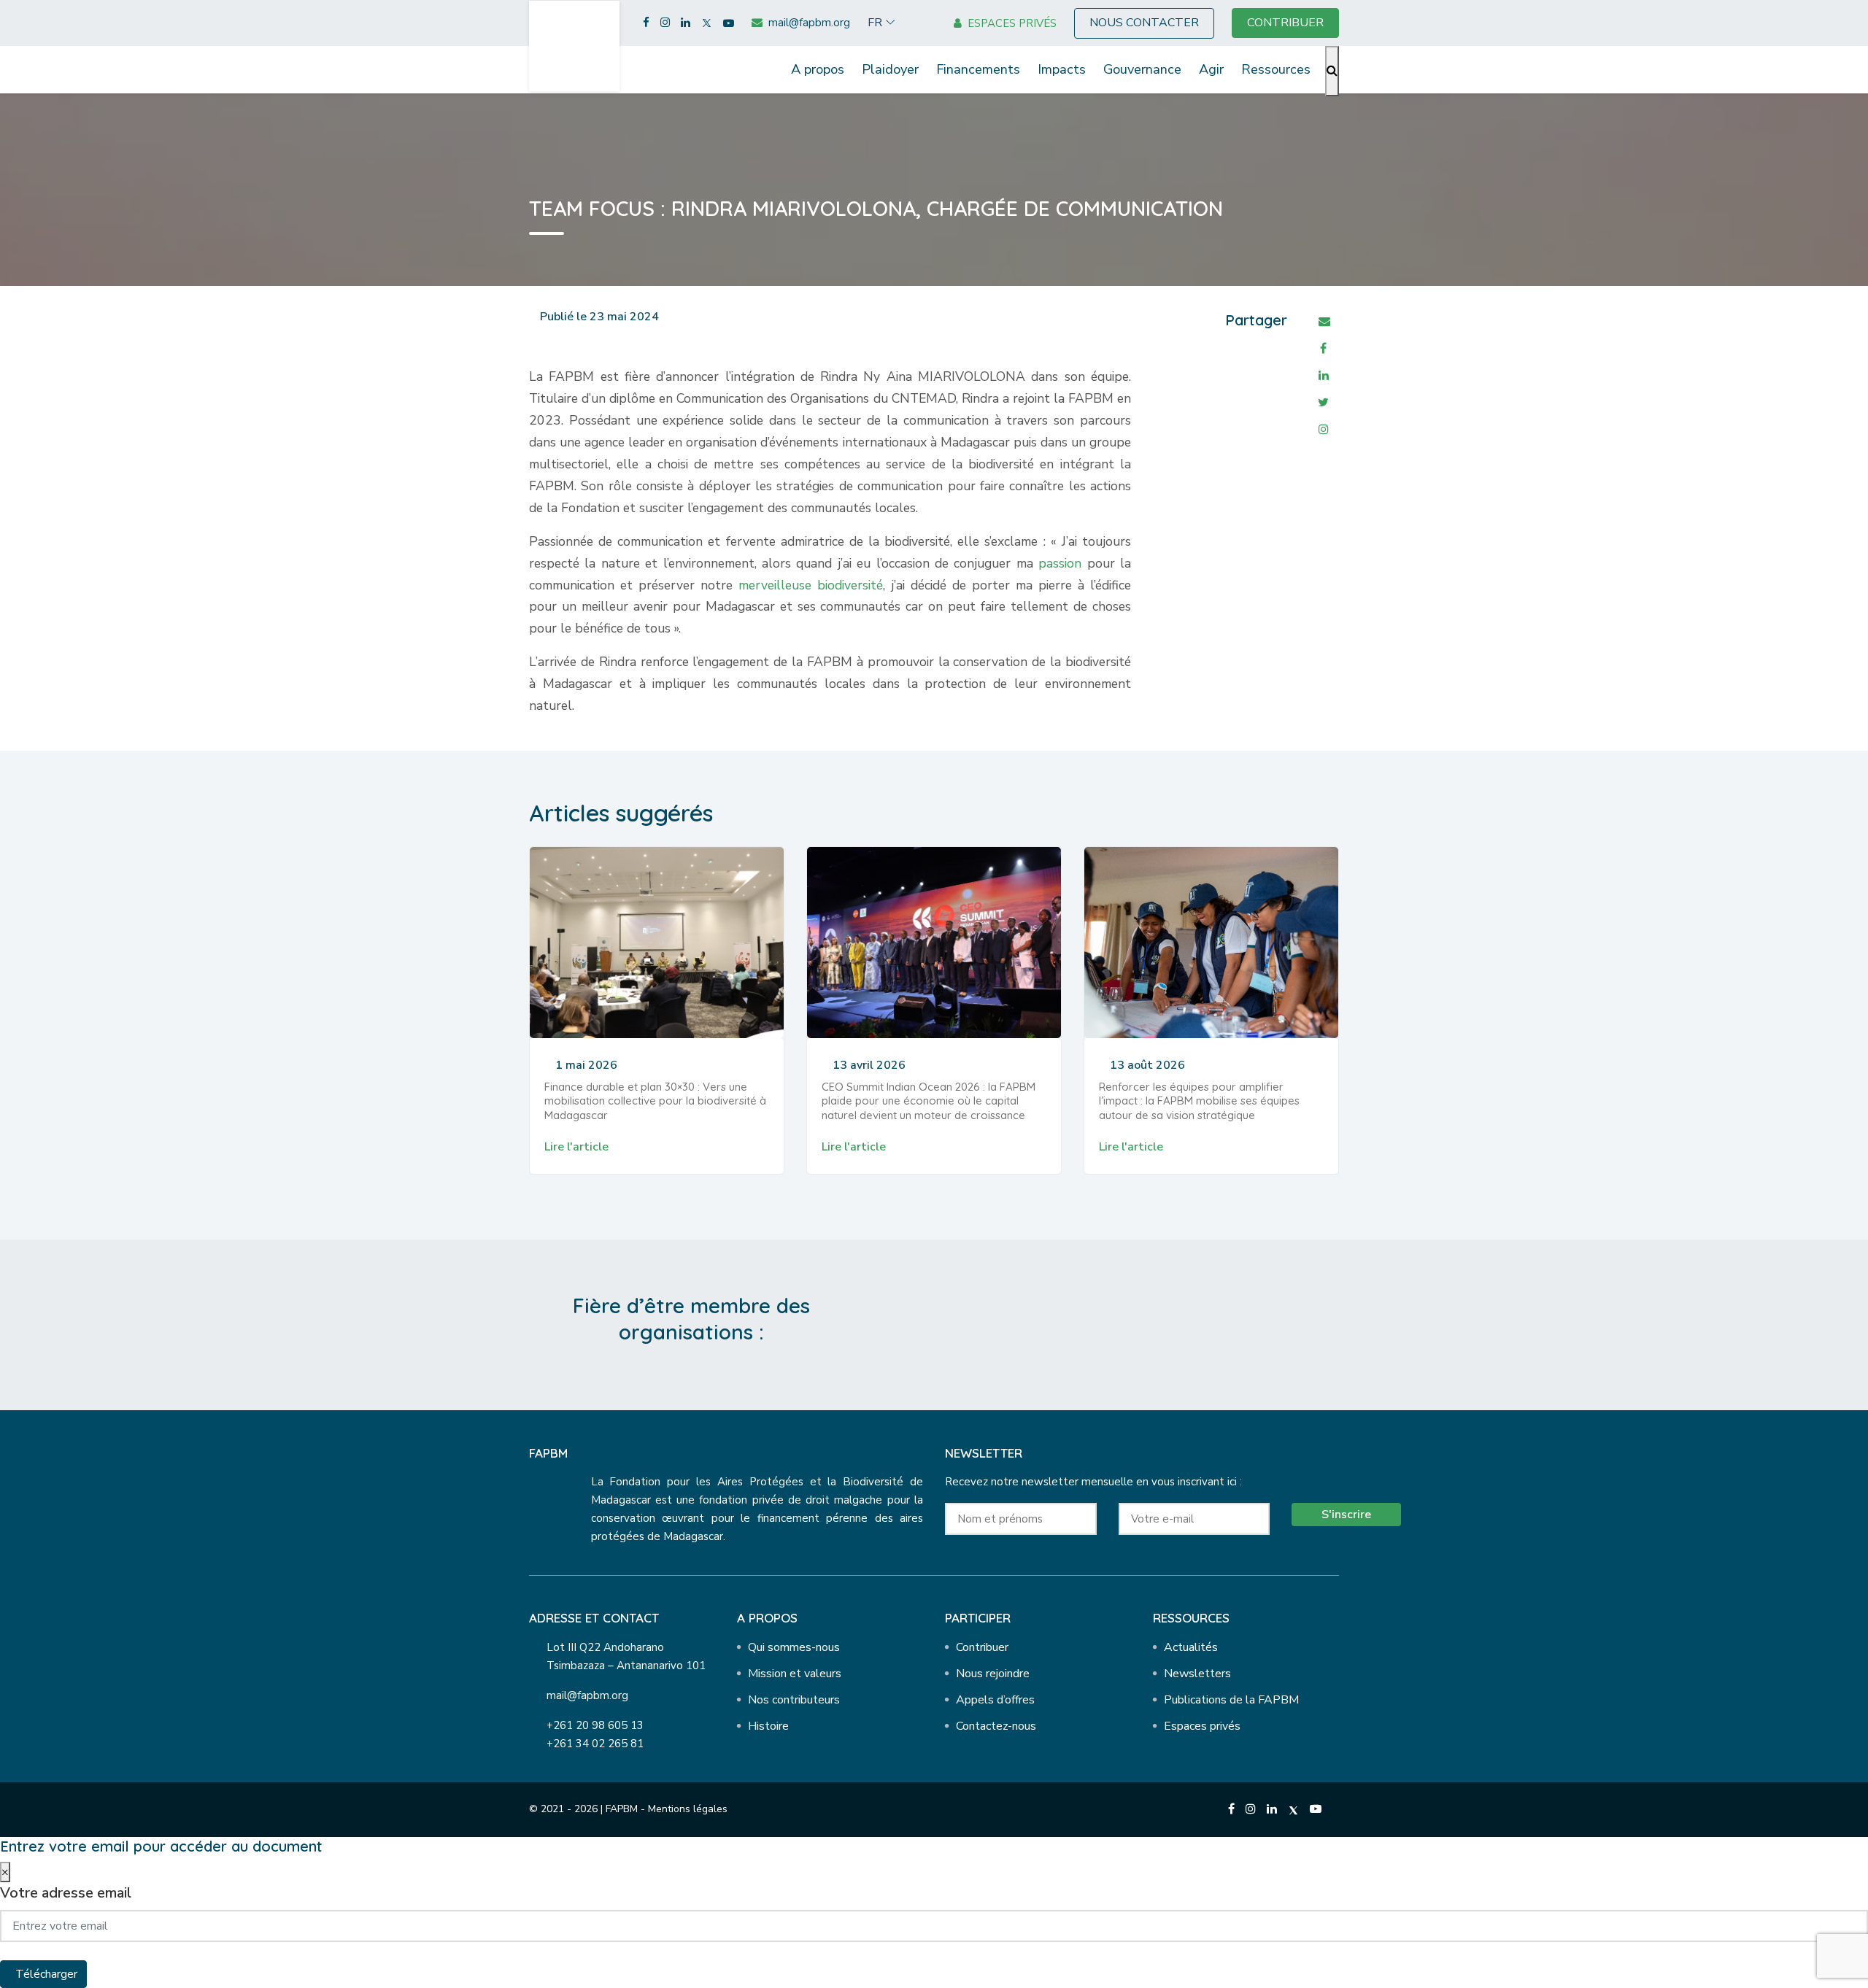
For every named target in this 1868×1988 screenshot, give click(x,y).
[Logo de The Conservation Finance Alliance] (1030, 1322)
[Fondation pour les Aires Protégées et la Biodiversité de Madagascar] (574, 45)
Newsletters (1197, 1674)
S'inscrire (1346, 1515)
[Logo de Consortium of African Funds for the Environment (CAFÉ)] (953, 1322)
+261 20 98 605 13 (595, 1725)
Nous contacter (1144, 23)
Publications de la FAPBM (1231, 1700)
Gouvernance (1142, 69)
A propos (818, 69)
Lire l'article (576, 1147)
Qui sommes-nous (794, 1647)
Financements (978, 69)
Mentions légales (688, 1809)
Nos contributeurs (794, 1700)
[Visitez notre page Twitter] (707, 23)
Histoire (768, 1726)
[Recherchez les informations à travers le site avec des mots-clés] (1332, 71)
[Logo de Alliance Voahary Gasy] (1185, 1322)
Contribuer (982, 1647)
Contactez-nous (996, 1726)
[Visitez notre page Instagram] (665, 23)
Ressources (1276, 69)
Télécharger (46, 1974)
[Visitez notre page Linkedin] (686, 23)
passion (1060, 563)
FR (875, 23)
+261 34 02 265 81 (595, 1744)
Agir (1211, 69)
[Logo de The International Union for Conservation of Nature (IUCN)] (1107, 1322)
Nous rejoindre (993, 1674)
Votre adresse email (66, 1893)
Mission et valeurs (795, 1674)
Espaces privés (1202, 1726)
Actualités (1191, 1647)
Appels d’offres (995, 1700)
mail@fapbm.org (587, 1695)
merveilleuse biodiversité (811, 585)
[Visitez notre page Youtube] (729, 23)
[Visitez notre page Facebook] (646, 23)
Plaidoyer (890, 69)
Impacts (1062, 69)
